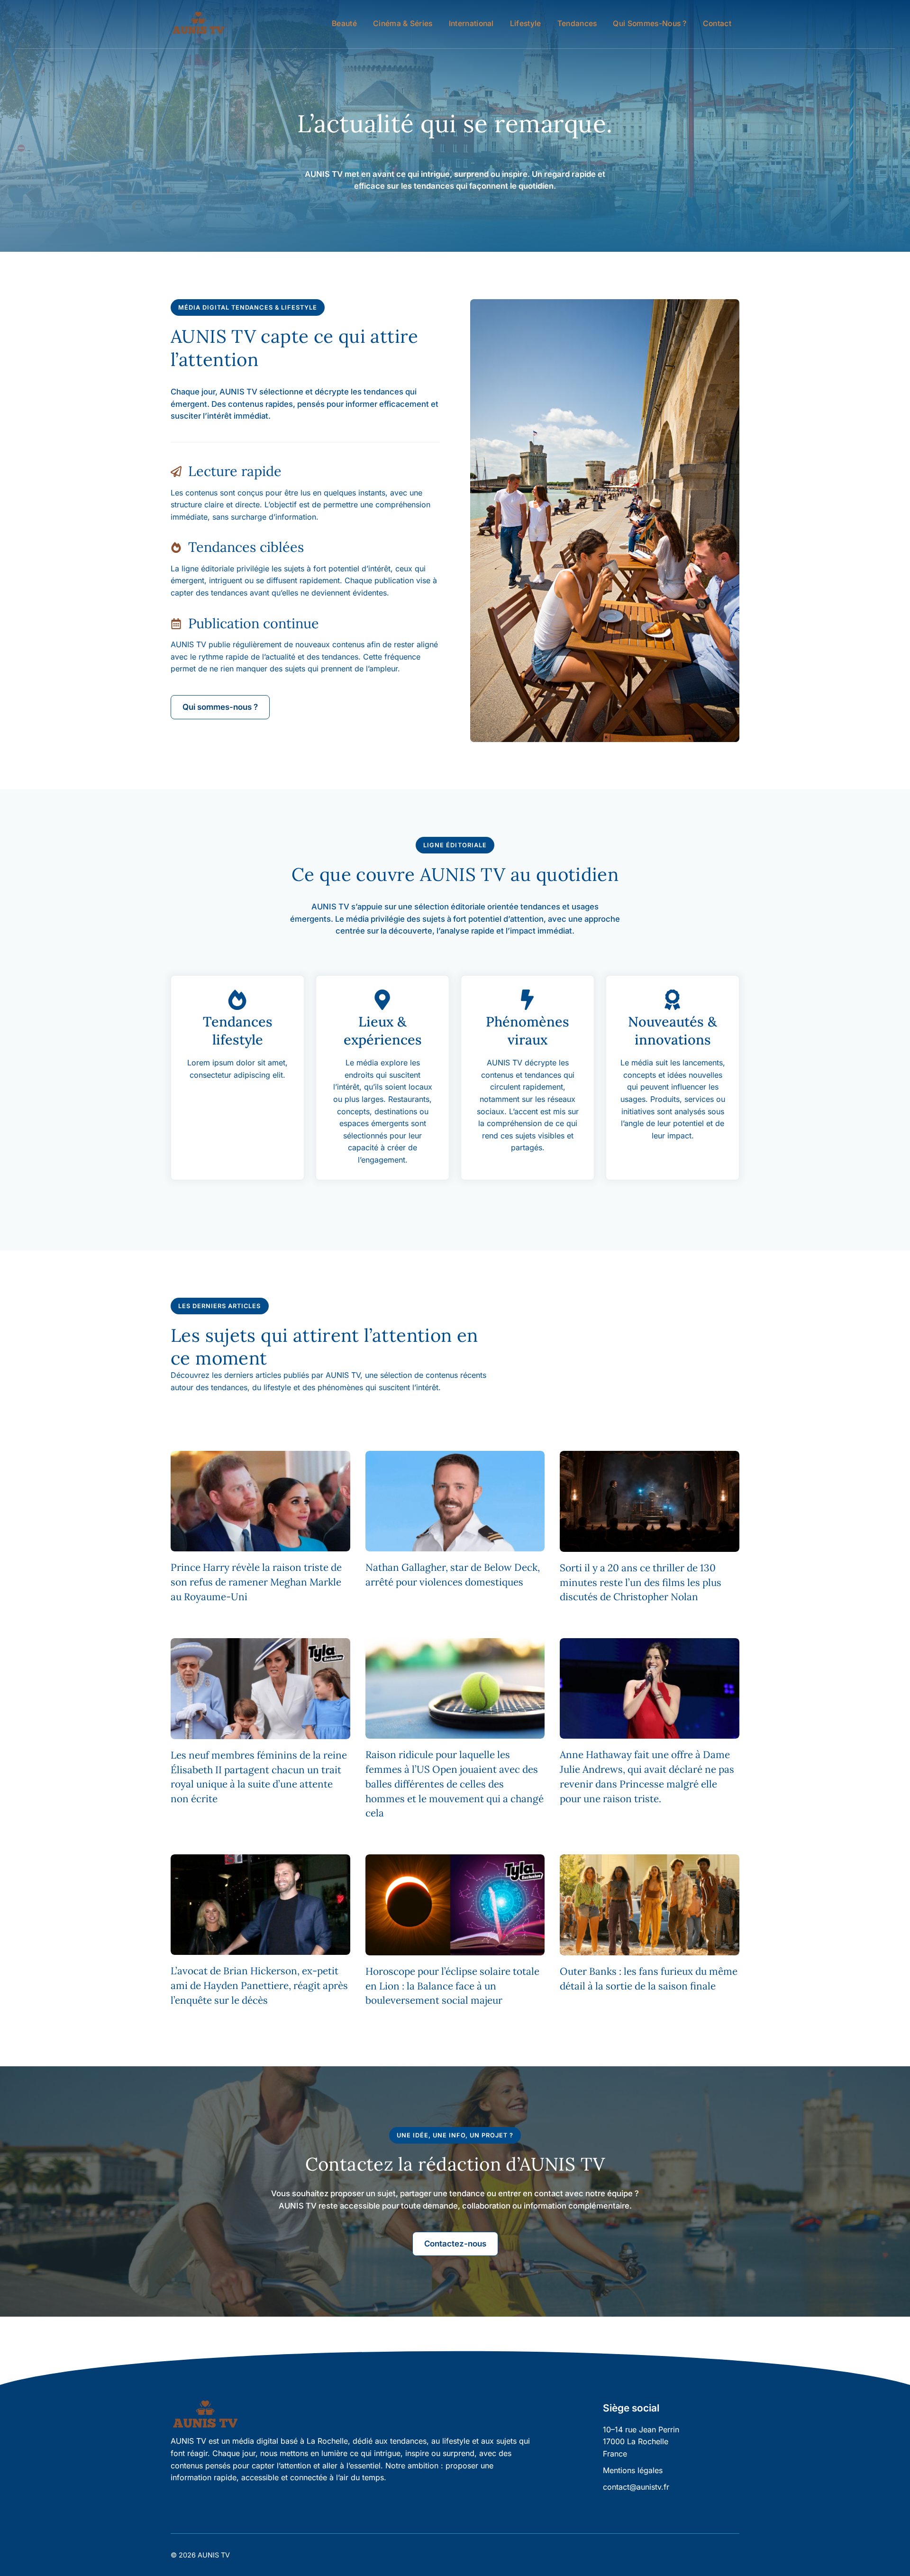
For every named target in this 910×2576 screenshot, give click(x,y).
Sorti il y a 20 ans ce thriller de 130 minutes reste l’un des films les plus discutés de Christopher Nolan (641, 1582)
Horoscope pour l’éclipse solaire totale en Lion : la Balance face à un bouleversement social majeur (452, 1986)
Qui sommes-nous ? (650, 23)
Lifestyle (526, 23)
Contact (717, 23)
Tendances (577, 23)
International (471, 23)
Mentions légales (633, 2470)
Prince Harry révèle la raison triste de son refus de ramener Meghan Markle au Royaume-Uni (256, 1582)
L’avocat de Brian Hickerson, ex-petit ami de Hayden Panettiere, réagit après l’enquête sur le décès (259, 1985)
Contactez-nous (455, 2244)
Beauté (344, 23)
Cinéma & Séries (403, 23)
